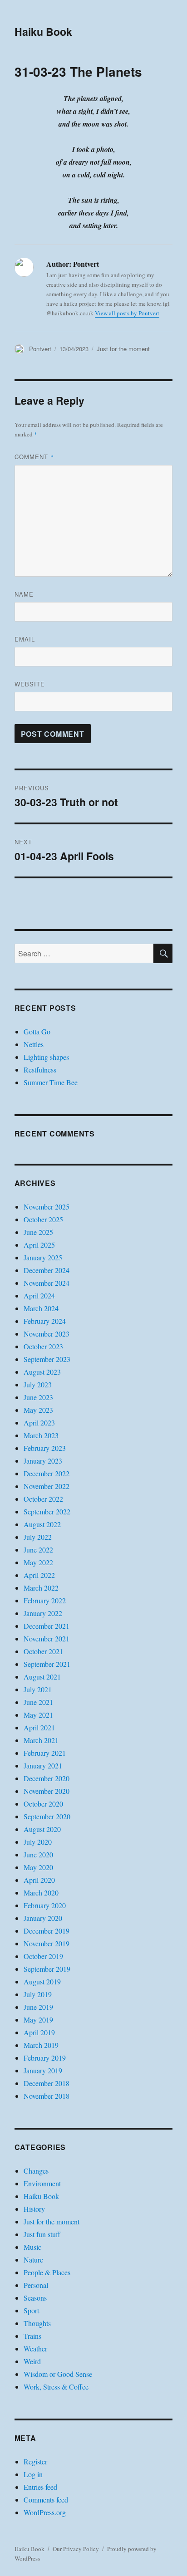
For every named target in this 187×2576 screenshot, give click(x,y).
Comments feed (46, 2500)
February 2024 (45, 1321)
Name (24, 594)
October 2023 (43, 1346)
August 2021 (42, 1677)
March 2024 (41, 1308)
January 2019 (43, 2070)
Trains (32, 2336)
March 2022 (41, 1588)
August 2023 (42, 1372)
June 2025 (38, 1232)
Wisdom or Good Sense (58, 2374)
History (34, 2209)
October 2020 (43, 1804)
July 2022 (38, 1537)
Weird (32, 2361)
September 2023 (47, 1359)
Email (25, 639)
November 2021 (47, 1638)
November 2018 (47, 2096)
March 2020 (41, 1893)
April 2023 (39, 1423)
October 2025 (43, 1219)
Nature (33, 2260)
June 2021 (38, 1702)
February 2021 (45, 1753)
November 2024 (47, 1283)
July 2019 (38, 1994)
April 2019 (39, 2032)
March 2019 (41, 2045)
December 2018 (47, 2083)
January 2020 (43, 1918)
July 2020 (38, 1842)
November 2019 (47, 1943)
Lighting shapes (46, 1057)
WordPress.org (45, 2512)
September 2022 (47, 1511)
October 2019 (43, 1956)
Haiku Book (43, 32)
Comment (34, 457)
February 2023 (45, 1448)
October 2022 (43, 1499)
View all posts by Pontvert (127, 313)
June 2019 (38, 2007)
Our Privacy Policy (76, 2549)
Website (30, 684)
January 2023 (43, 1461)
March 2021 (41, 1740)
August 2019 (42, 1981)
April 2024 (39, 1295)
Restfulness (40, 1070)
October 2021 (43, 1651)
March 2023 (41, 1435)
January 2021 (43, 1765)
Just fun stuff (42, 2234)
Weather (35, 2348)
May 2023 (38, 1410)
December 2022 (47, 1473)
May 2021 (38, 1715)
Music (32, 2247)
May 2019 (38, 2020)
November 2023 (47, 1334)
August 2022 (42, 1524)
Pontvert (40, 349)
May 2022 (38, 1562)
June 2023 (38, 1397)
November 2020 (47, 1791)
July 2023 (38, 1384)
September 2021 (47, 1664)
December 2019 (47, 1931)
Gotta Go (37, 1031)
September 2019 (47, 1969)
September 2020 (47, 1816)
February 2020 (45, 1905)
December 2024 (47, 1270)
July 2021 (38, 1689)
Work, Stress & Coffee (56, 2387)
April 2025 (39, 1245)
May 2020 (38, 1867)
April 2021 (39, 1727)
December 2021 (47, 1626)
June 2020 (38, 1854)
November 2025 (47, 1207)
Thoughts (37, 2323)
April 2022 (39, 1575)
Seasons (35, 2298)
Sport (31, 2310)
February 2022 (45, 1600)
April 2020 (39, 1880)
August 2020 (42, 1829)
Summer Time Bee (51, 1082)
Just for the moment (123, 349)
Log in (33, 2474)
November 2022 (47, 1486)
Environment (42, 2183)
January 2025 (43, 1257)
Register (35, 2461)
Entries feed (40, 2487)
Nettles (34, 1044)
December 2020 (47, 1778)
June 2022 (38, 1550)
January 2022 (43, 1613)
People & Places (47, 2272)
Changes (36, 2171)
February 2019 (45, 2058)
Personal (36, 2285)
